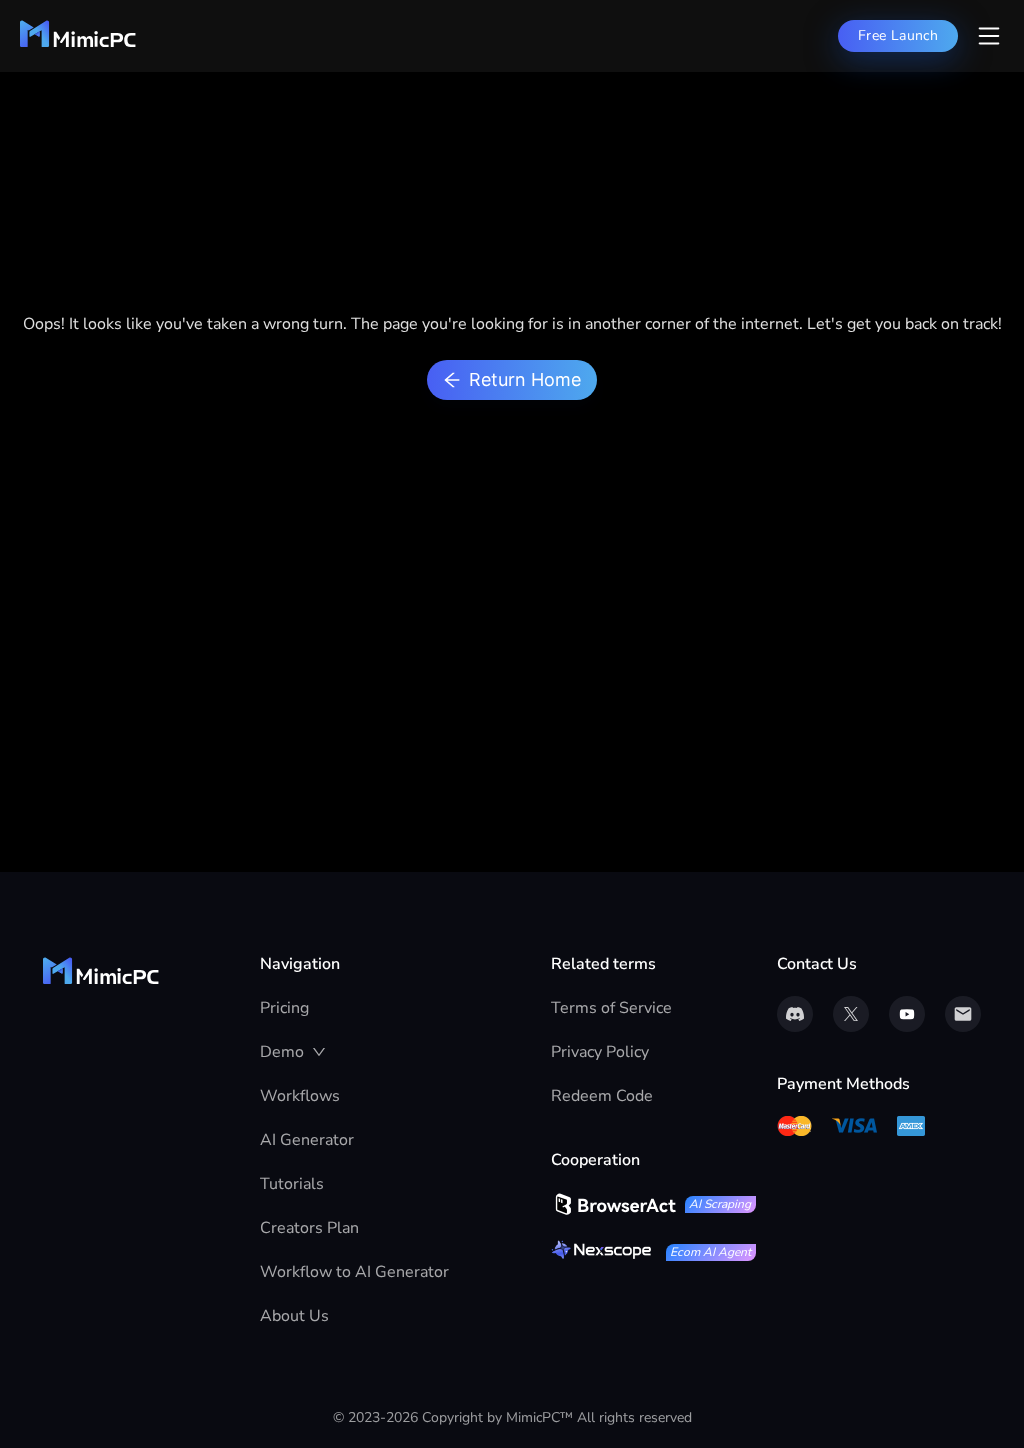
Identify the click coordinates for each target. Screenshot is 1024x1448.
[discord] (795, 1014)
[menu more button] (989, 36)
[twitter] (851, 1014)
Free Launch (898, 35)
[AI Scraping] (613, 1204)
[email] (963, 1014)
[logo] (78, 43)
